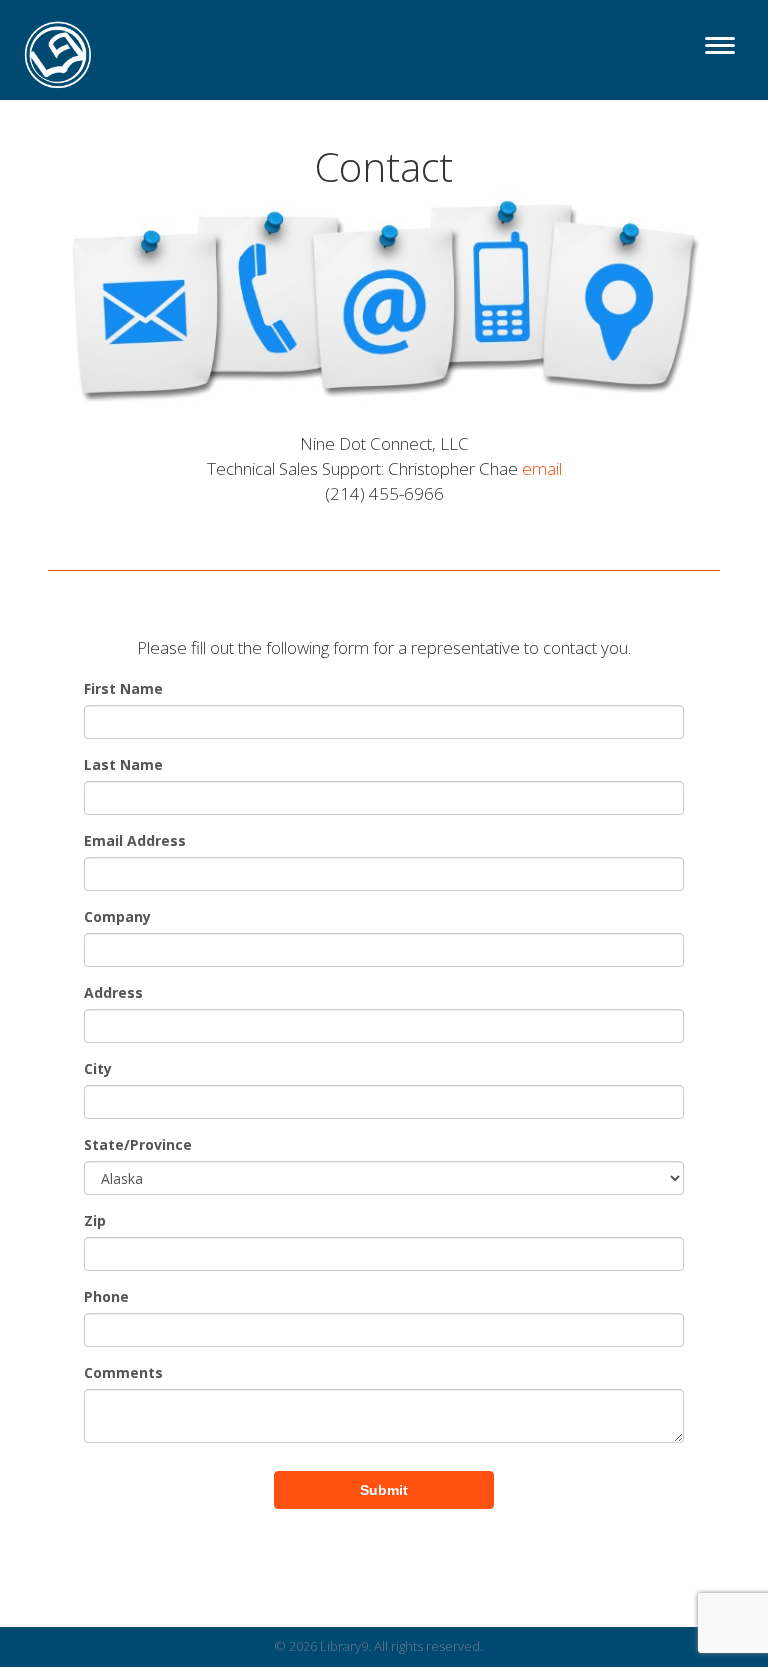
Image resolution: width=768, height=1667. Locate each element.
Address (113, 992)
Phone (106, 1296)
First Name (123, 688)
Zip (95, 1220)
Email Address (135, 840)
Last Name (123, 764)
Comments (123, 1372)
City (98, 1068)
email (542, 468)
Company (117, 916)
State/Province (138, 1144)
